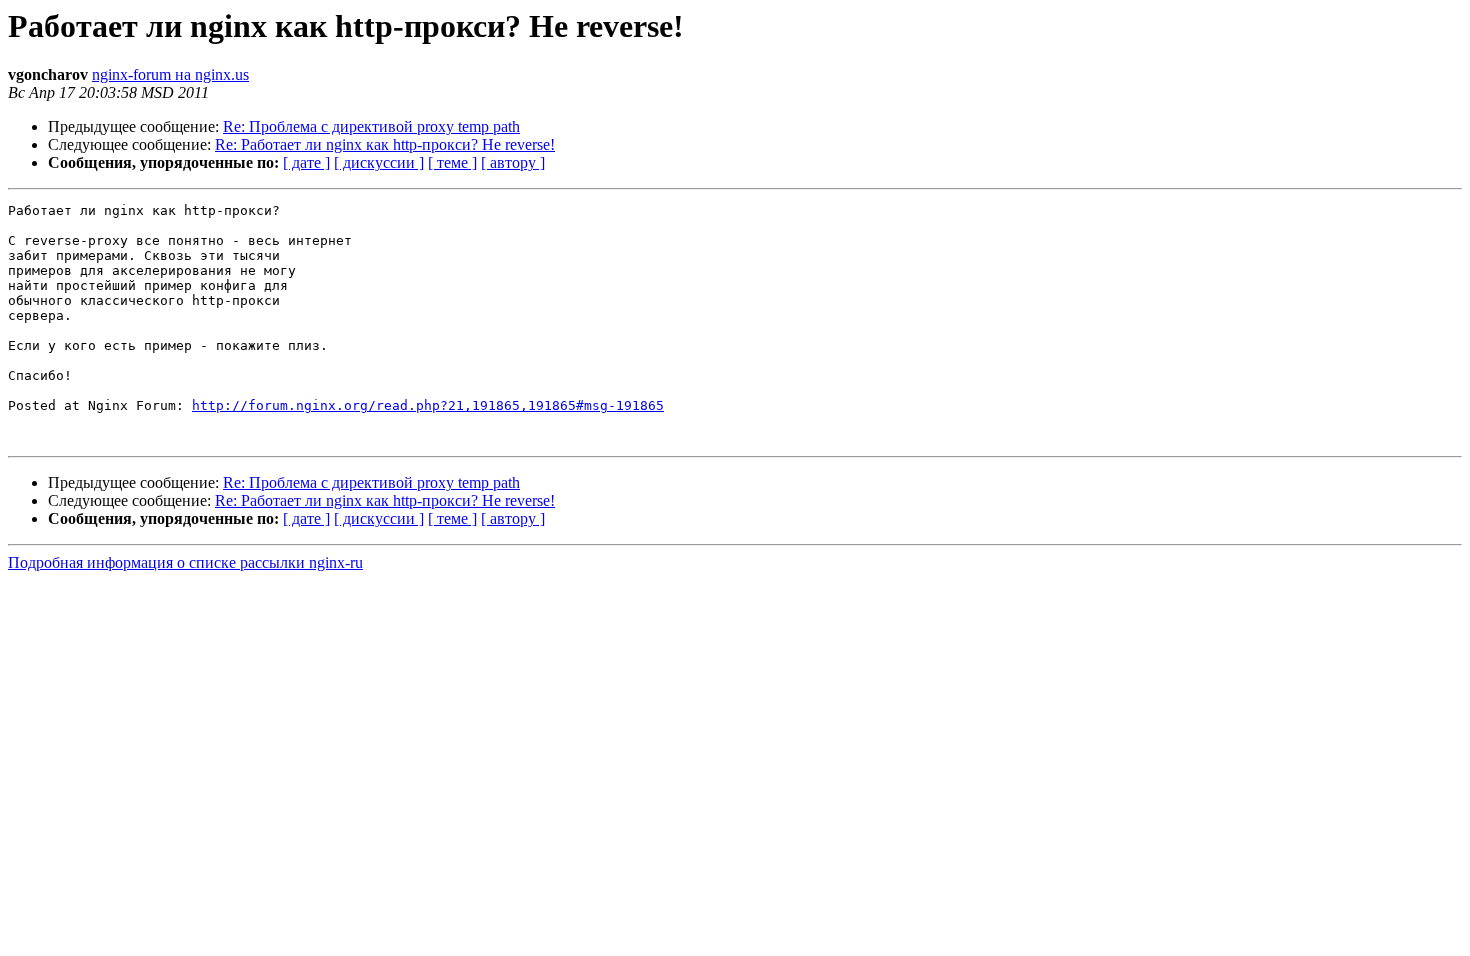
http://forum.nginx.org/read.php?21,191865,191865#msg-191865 (428, 405)
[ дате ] (306, 162)
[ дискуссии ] (379, 162)
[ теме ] (452, 162)
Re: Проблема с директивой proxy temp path (371, 126)
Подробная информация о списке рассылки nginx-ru (185, 562)
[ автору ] (513, 162)
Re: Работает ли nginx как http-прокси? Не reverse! (385, 144)
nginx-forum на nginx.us (170, 74)
